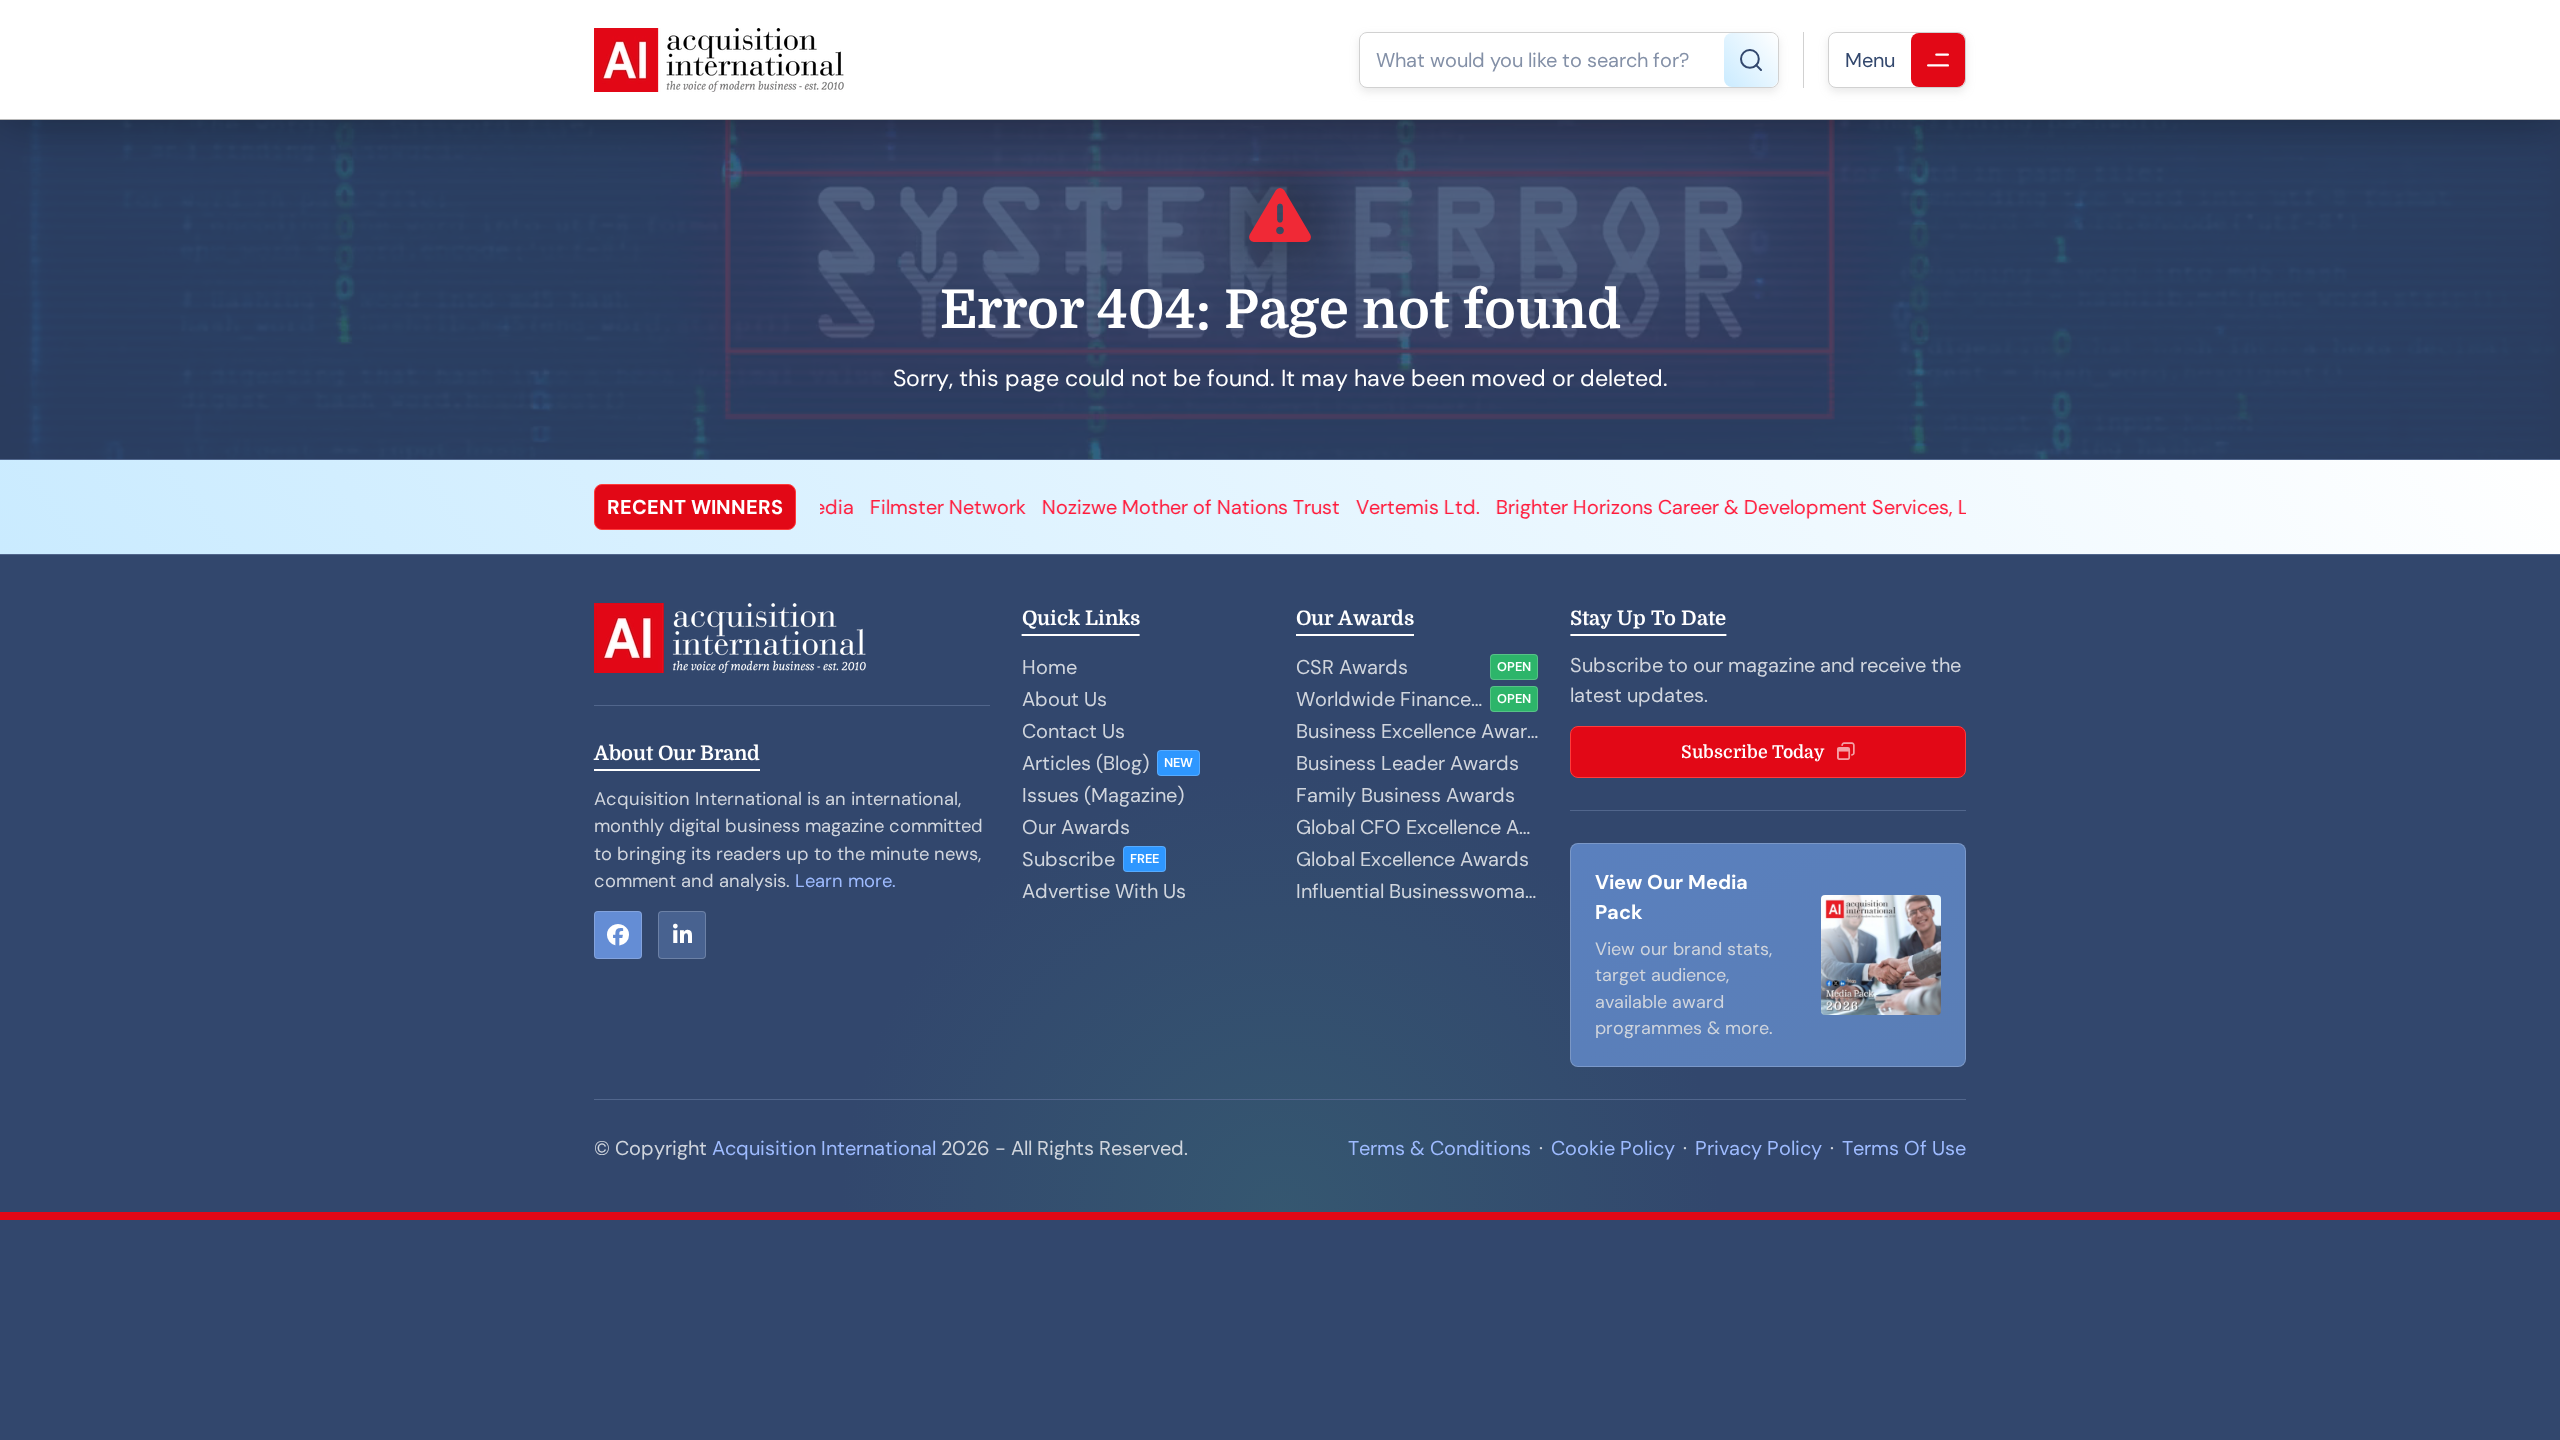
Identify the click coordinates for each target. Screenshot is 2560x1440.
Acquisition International (824, 1148)
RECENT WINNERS (695, 507)
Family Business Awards (1405, 795)
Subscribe (1068, 859)
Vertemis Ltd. (1204, 507)
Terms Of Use (1904, 1148)
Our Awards (1076, 827)
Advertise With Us (1104, 891)
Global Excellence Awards (1412, 859)
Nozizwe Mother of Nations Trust (977, 507)
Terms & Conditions (1439, 1148)
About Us (1064, 699)
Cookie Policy (1613, 1148)
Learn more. (845, 881)
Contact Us (1073, 731)
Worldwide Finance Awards (1389, 699)
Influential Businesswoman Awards (1417, 891)
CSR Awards (1352, 667)
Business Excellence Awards (1417, 731)
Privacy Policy (1758, 1148)
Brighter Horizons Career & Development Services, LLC (1531, 507)
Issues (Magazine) (1103, 795)
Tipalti (1824, 507)
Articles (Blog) (1085, 763)
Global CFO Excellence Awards (1417, 827)
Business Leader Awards (1407, 763)
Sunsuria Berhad (1943, 507)
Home (1049, 667)
